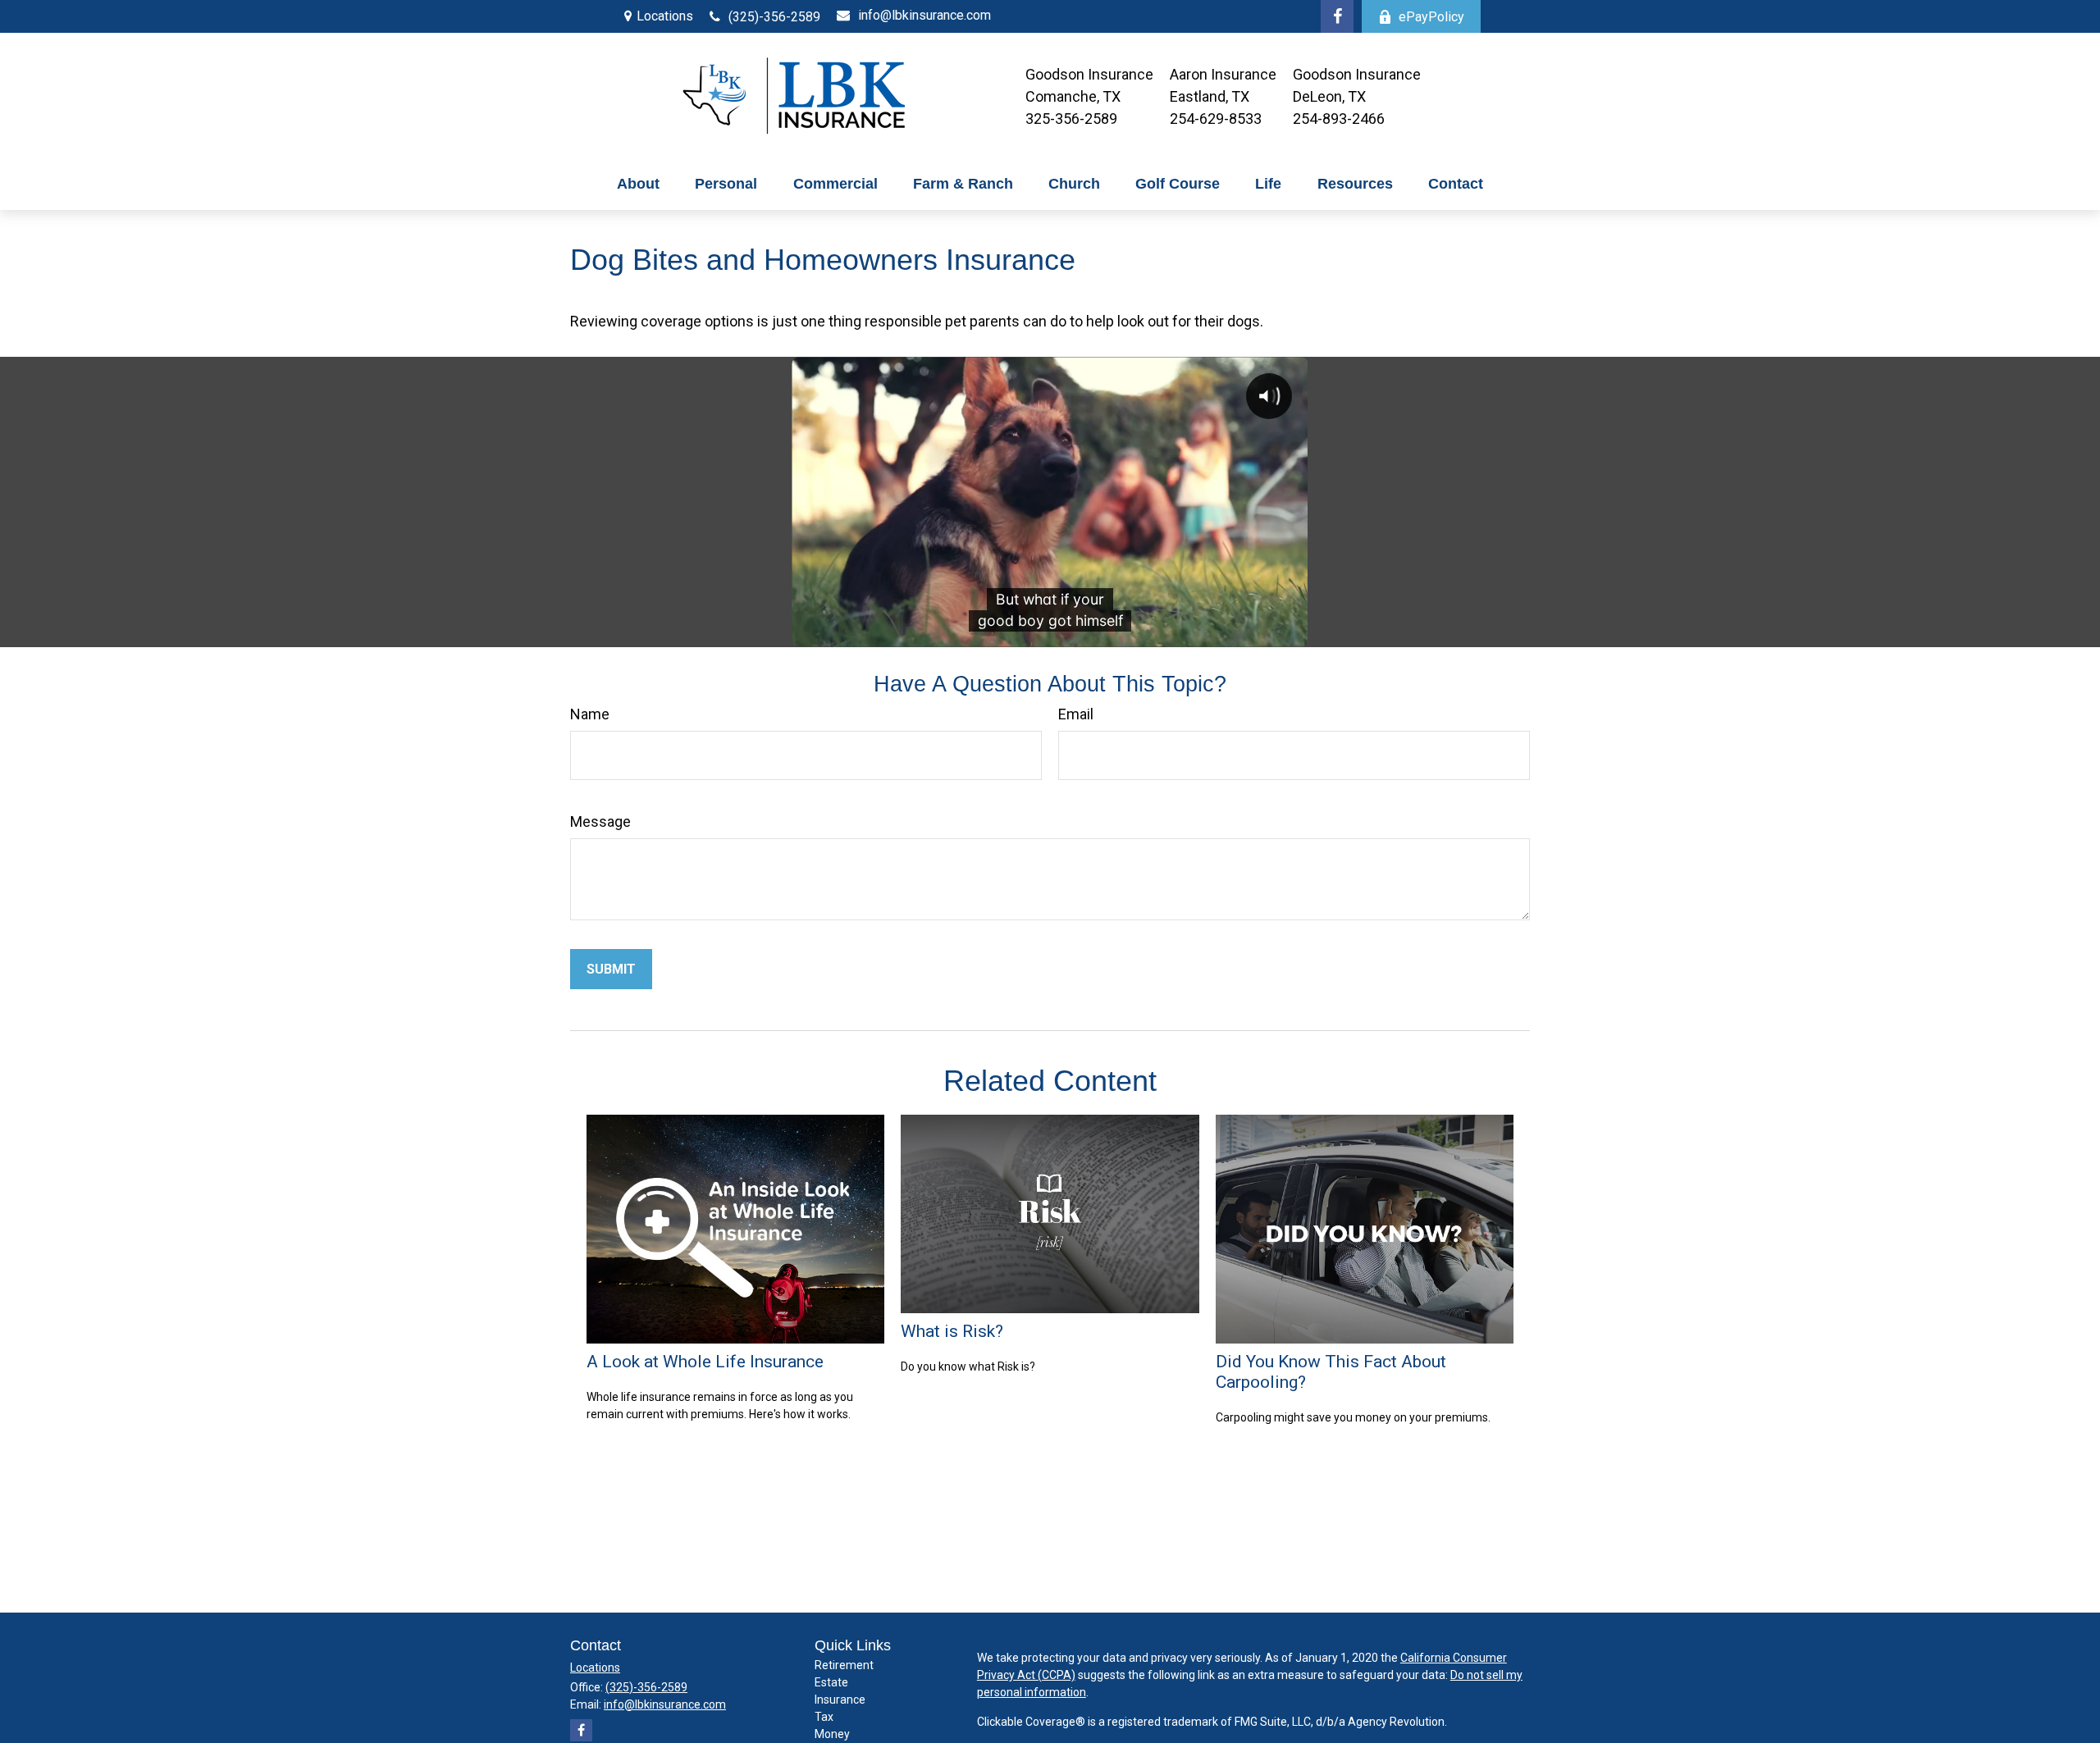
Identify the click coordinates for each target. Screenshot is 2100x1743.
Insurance (840, 1700)
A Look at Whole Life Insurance (705, 1361)
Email (1076, 714)
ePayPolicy (1431, 17)
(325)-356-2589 (774, 17)
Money (832, 1734)
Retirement (844, 1665)
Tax (824, 1717)
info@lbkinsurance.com (924, 15)
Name (590, 714)
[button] (639, 184)
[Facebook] (1337, 16)
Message (600, 821)
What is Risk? (952, 1331)
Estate (831, 1682)
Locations (665, 16)
